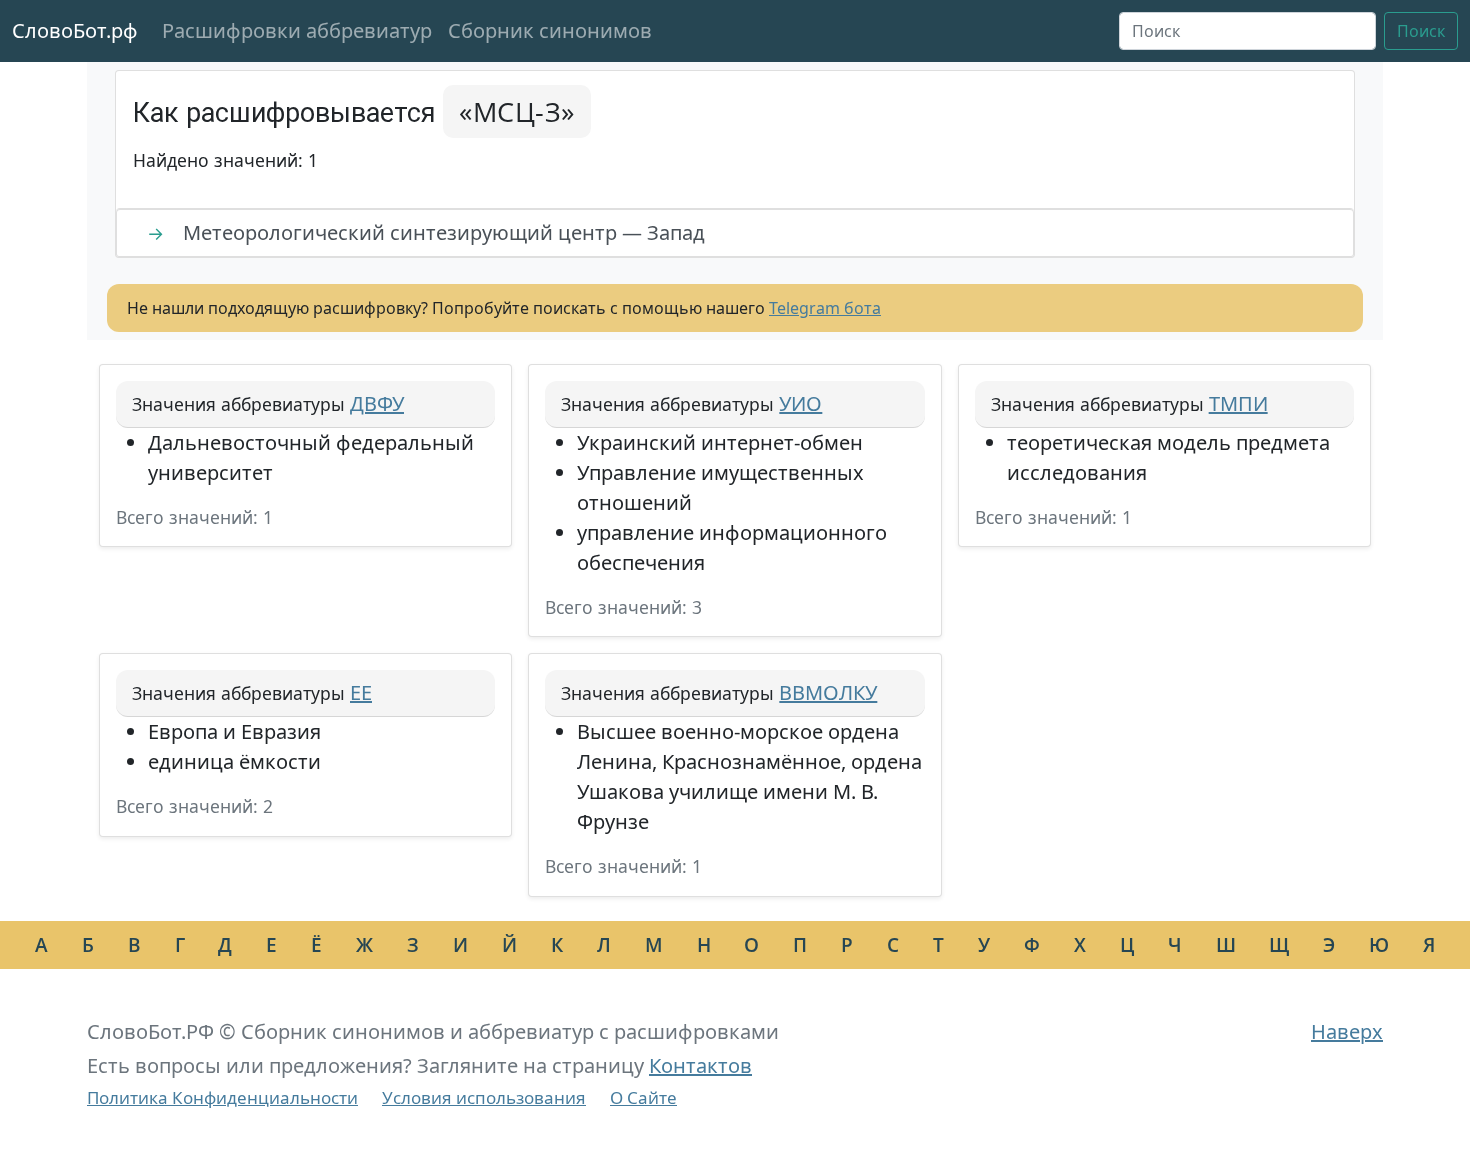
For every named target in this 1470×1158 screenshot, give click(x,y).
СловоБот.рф (75, 30)
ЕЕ (361, 692)
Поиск (1421, 31)
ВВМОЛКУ (828, 692)
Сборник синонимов (550, 30)
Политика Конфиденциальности (222, 1097)
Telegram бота (825, 308)
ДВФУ (377, 403)
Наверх (1347, 1031)
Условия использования (484, 1097)
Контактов (700, 1065)
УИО (800, 403)
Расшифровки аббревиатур (297, 30)
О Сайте (643, 1097)
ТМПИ (1238, 403)
